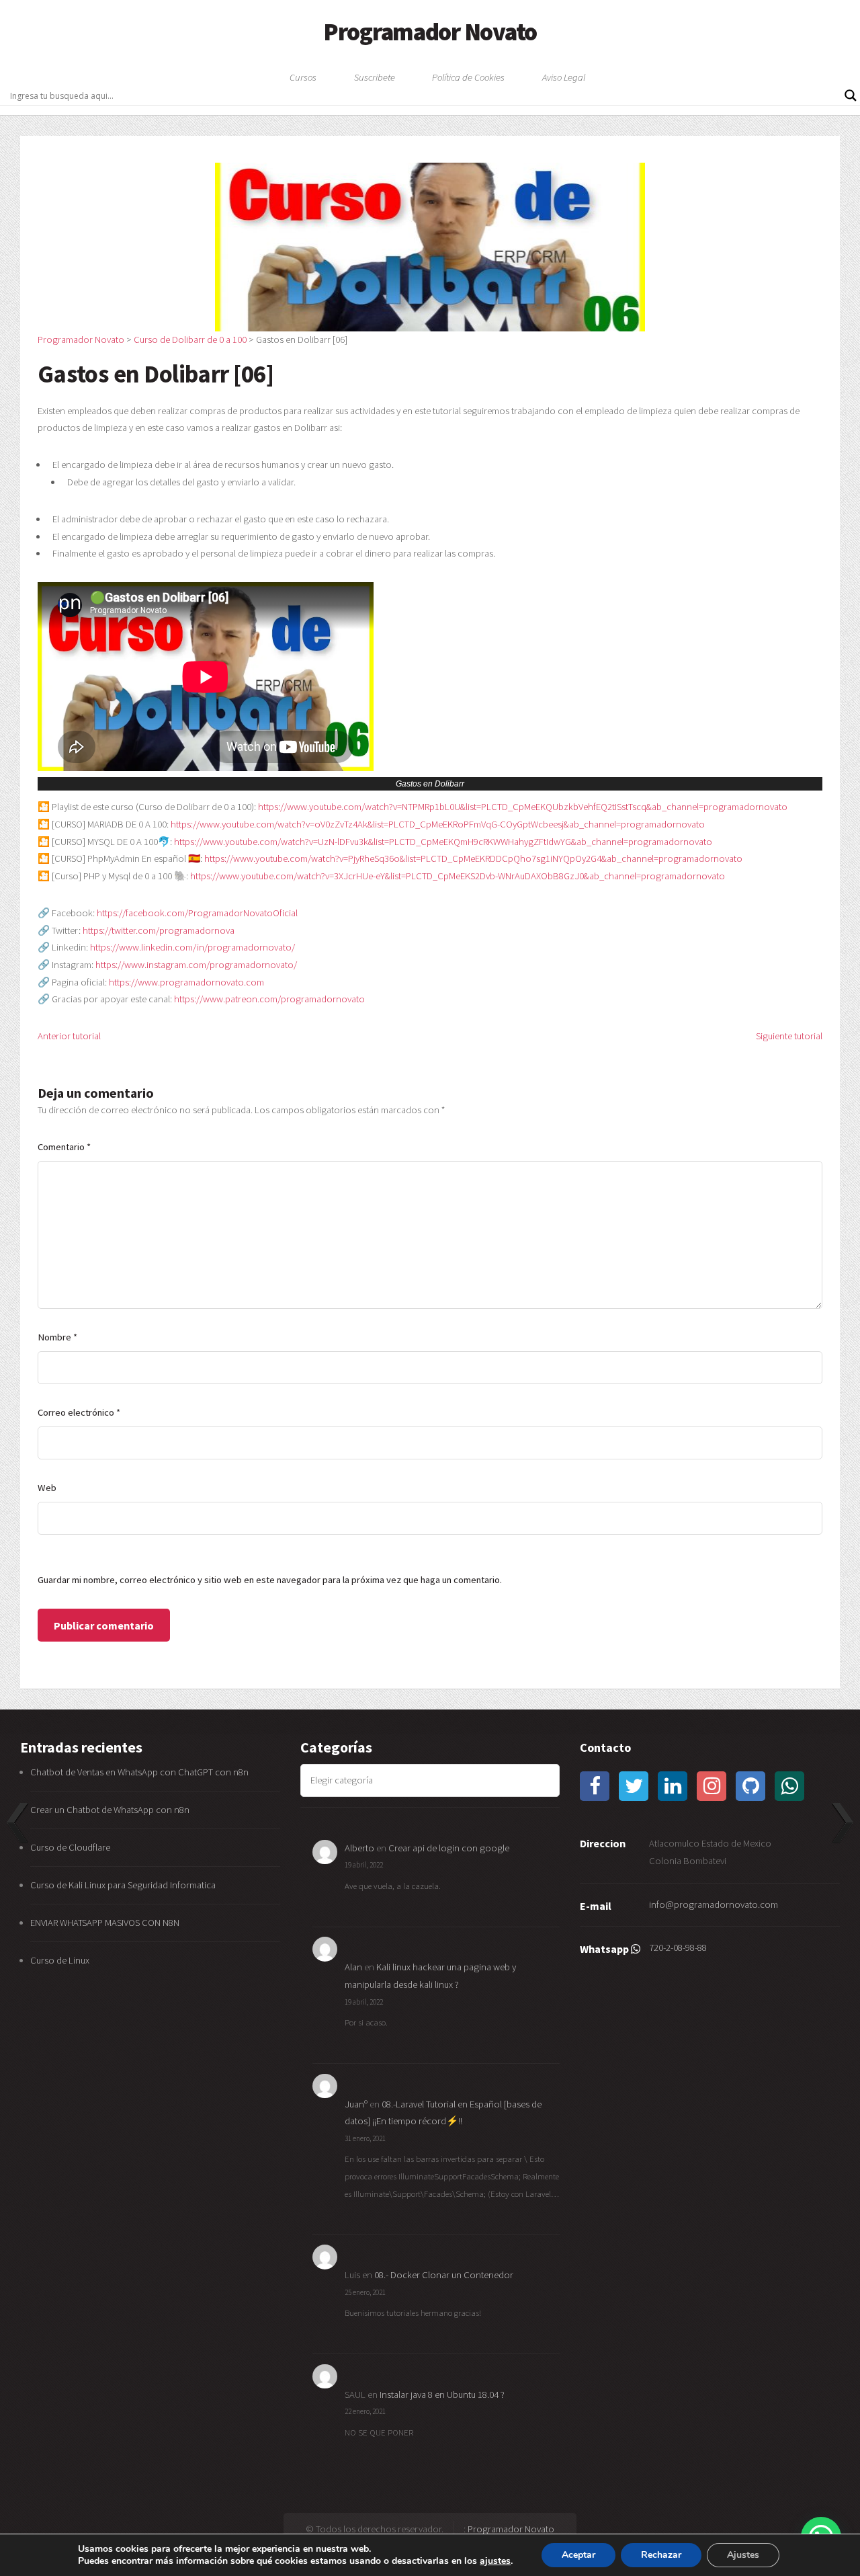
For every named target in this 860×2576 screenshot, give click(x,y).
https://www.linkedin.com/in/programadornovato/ (192, 947)
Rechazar (661, 2555)
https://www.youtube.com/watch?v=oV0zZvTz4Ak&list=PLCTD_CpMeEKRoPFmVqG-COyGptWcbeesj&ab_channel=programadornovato (438, 824)
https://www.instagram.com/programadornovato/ (196, 965)
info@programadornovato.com (714, 1904)
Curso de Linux (60, 1960)
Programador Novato (430, 32)
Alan (353, 1967)
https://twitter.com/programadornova (159, 930)
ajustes (495, 2561)
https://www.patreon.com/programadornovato (269, 999)
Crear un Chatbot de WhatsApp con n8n (110, 1810)
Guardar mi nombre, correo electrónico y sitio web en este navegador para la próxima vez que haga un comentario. (270, 1580)
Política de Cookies (468, 77)
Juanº (356, 2104)
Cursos (303, 77)
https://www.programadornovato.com (186, 982)
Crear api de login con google (449, 1848)
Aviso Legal (564, 77)
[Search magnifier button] (851, 95)
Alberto (359, 1848)
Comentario (64, 1147)
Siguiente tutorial (789, 1036)
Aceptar (578, 2555)
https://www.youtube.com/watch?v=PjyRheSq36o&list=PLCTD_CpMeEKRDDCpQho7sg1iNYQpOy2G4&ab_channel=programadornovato (473, 858)
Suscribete (375, 77)
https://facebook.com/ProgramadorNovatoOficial (197, 913)
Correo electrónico (79, 1412)
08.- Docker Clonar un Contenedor (444, 2275)
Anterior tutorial (69, 1036)
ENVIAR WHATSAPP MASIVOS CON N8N (106, 1923)
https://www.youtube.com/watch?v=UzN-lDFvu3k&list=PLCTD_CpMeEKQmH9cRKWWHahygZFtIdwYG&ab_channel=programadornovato (443, 842)
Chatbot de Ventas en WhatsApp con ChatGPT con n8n (139, 1772)
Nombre (57, 1337)
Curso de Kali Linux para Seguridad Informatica (123, 1885)
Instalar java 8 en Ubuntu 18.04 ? (442, 2394)
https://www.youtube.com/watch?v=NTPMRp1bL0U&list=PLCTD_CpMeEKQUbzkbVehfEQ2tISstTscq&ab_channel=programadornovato (523, 807)
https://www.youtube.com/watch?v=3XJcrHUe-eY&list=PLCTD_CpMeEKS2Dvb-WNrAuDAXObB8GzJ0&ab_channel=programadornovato (458, 876)
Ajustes (743, 2555)
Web (47, 1488)
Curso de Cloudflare (70, 1847)
